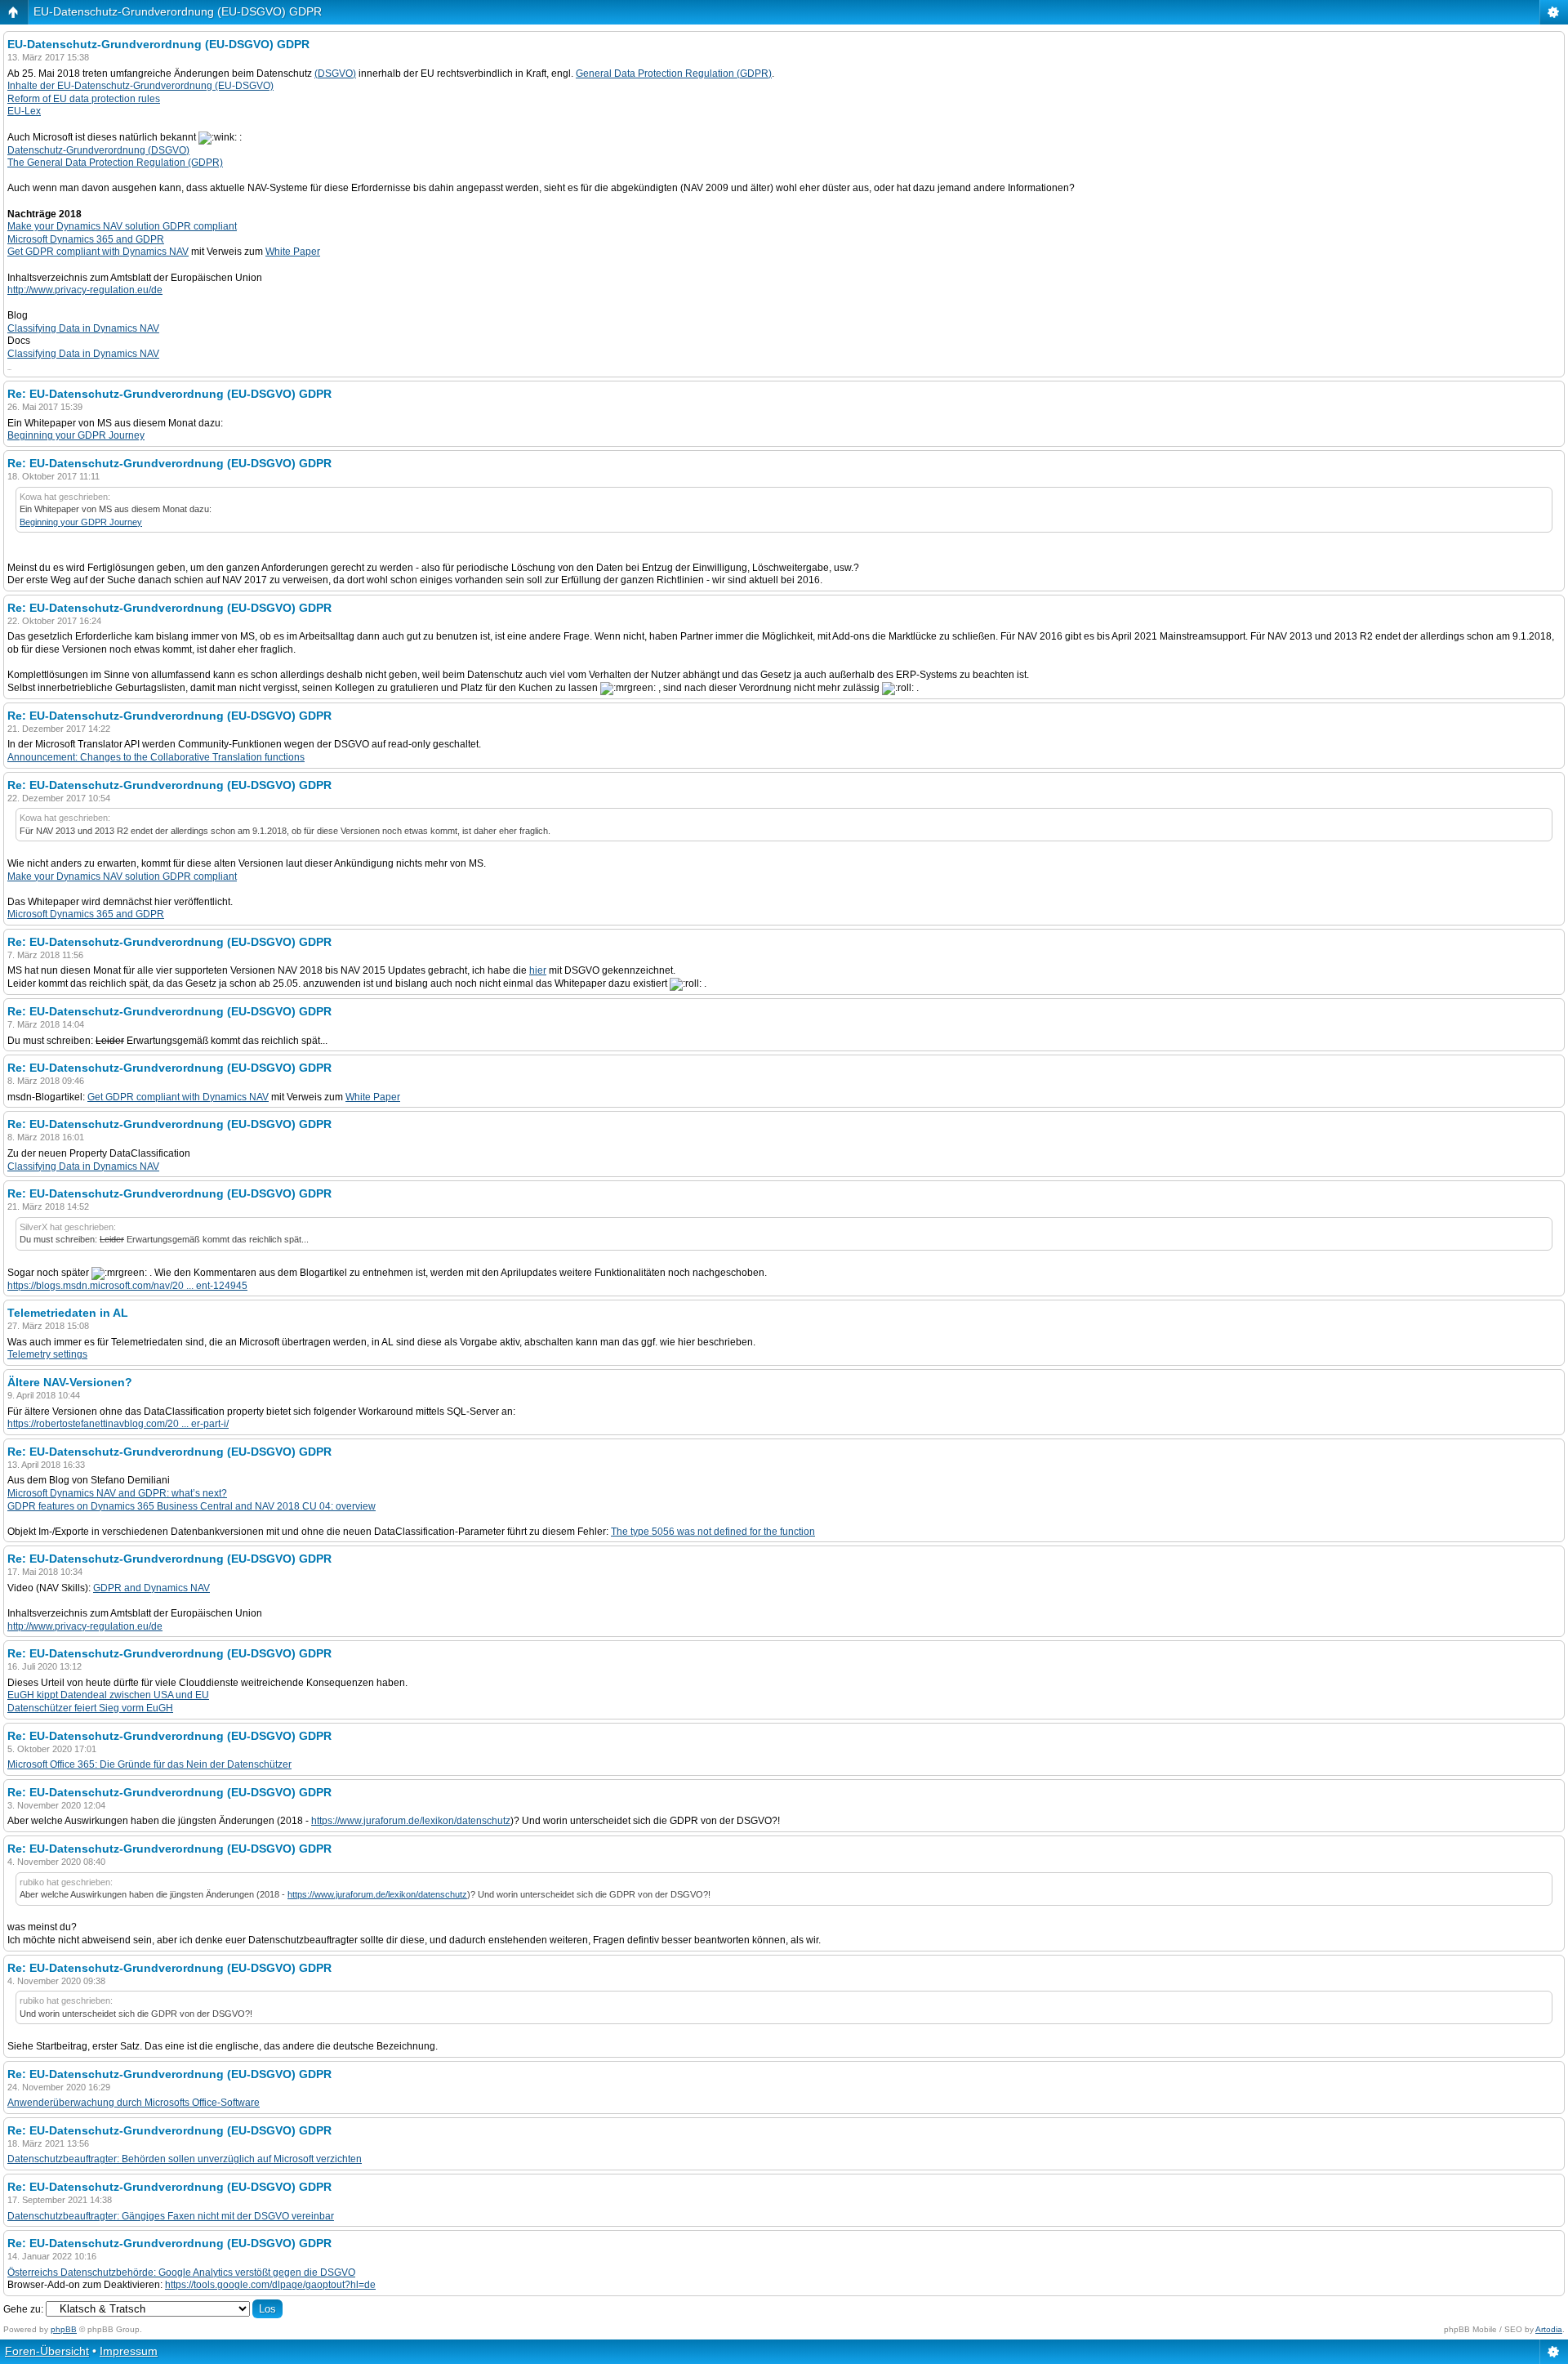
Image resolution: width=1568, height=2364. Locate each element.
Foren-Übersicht (47, 2351)
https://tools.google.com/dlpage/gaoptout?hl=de (270, 2285)
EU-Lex (24, 111)
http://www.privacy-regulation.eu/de (85, 290)
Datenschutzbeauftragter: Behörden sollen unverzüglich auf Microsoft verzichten (185, 2159)
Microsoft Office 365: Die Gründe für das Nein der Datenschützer (149, 1764)
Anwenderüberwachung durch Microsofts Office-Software (134, 2103)
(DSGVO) (335, 74)
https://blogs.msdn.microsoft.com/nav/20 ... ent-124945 (127, 1286)
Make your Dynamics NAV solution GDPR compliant (122, 226)
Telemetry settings (47, 1354)
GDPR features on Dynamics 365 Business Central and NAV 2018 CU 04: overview (192, 1506)
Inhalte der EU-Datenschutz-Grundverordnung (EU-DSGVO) (140, 86)
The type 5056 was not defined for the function (713, 1532)
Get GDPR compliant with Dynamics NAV (98, 252)
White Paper (293, 252)
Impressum (129, 2351)
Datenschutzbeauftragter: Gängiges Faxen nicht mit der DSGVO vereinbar (171, 2216)
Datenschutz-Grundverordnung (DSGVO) (98, 150)
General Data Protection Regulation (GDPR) (674, 74)
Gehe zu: (23, 2309)
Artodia (1549, 2329)
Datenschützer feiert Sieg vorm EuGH (90, 1708)
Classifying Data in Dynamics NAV (83, 328)
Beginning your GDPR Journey (76, 435)
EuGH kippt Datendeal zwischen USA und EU (108, 1695)
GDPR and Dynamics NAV (151, 1588)
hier (538, 970)
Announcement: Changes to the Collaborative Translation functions (156, 757)
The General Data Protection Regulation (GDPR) (115, 163)
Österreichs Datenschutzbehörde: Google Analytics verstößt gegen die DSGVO (181, 2273)
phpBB (64, 2329)
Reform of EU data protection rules (84, 99)
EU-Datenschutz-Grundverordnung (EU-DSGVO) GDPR (178, 11)
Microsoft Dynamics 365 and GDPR (86, 239)
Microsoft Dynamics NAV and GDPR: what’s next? (117, 1493)
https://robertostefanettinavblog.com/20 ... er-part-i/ (118, 1424)
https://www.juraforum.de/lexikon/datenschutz (411, 1821)
